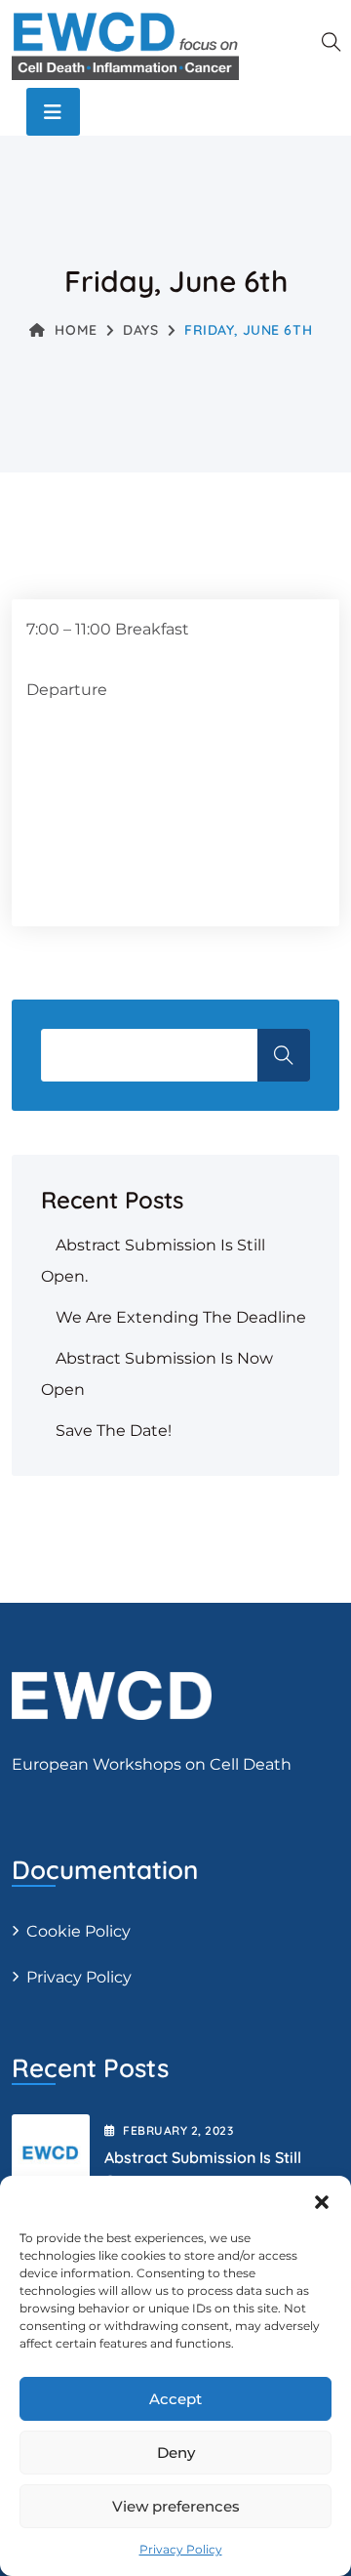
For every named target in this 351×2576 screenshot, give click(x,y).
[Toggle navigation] (53, 112)
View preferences (176, 2506)
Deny (176, 2453)
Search (284, 1055)
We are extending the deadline (181, 1317)
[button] (322, 2200)
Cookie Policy (78, 1931)
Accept (175, 2399)
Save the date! (114, 1431)
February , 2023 (178, 2130)
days (140, 330)
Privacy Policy (181, 2549)
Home (76, 330)
